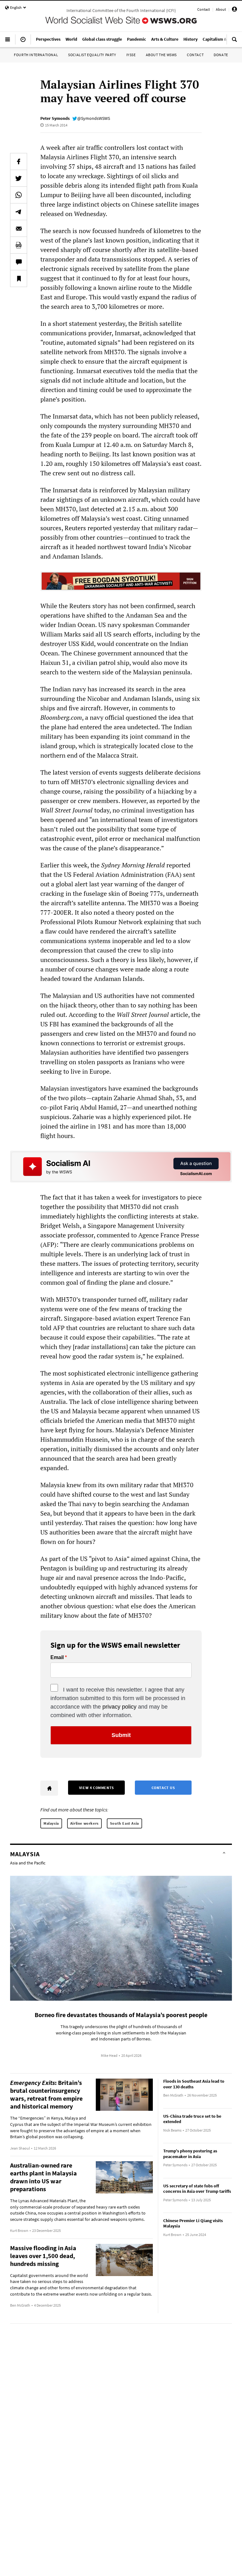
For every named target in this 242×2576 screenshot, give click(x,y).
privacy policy (119, 1707)
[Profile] (234, 10)
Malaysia (51, 1823)
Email (57, 1658)
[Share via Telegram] (19, 212)
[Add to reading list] (19, 279)
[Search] (234, 42)
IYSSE (131, 55)
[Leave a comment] (19, 262)
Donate (221, 55)
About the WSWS (161, 55)
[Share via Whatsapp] (19, 195)
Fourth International (36, 55)
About (221, 9)
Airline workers (84, 1823)
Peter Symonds (55, 118)
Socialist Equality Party (92, 55)
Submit (121, 1735)
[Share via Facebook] (19, 161)
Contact (204, 9)
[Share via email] (19, 228)
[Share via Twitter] (19, 178)
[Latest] (23, 42)
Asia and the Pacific (28, 1863)
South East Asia (124, 1823)
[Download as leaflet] (19, 245)
